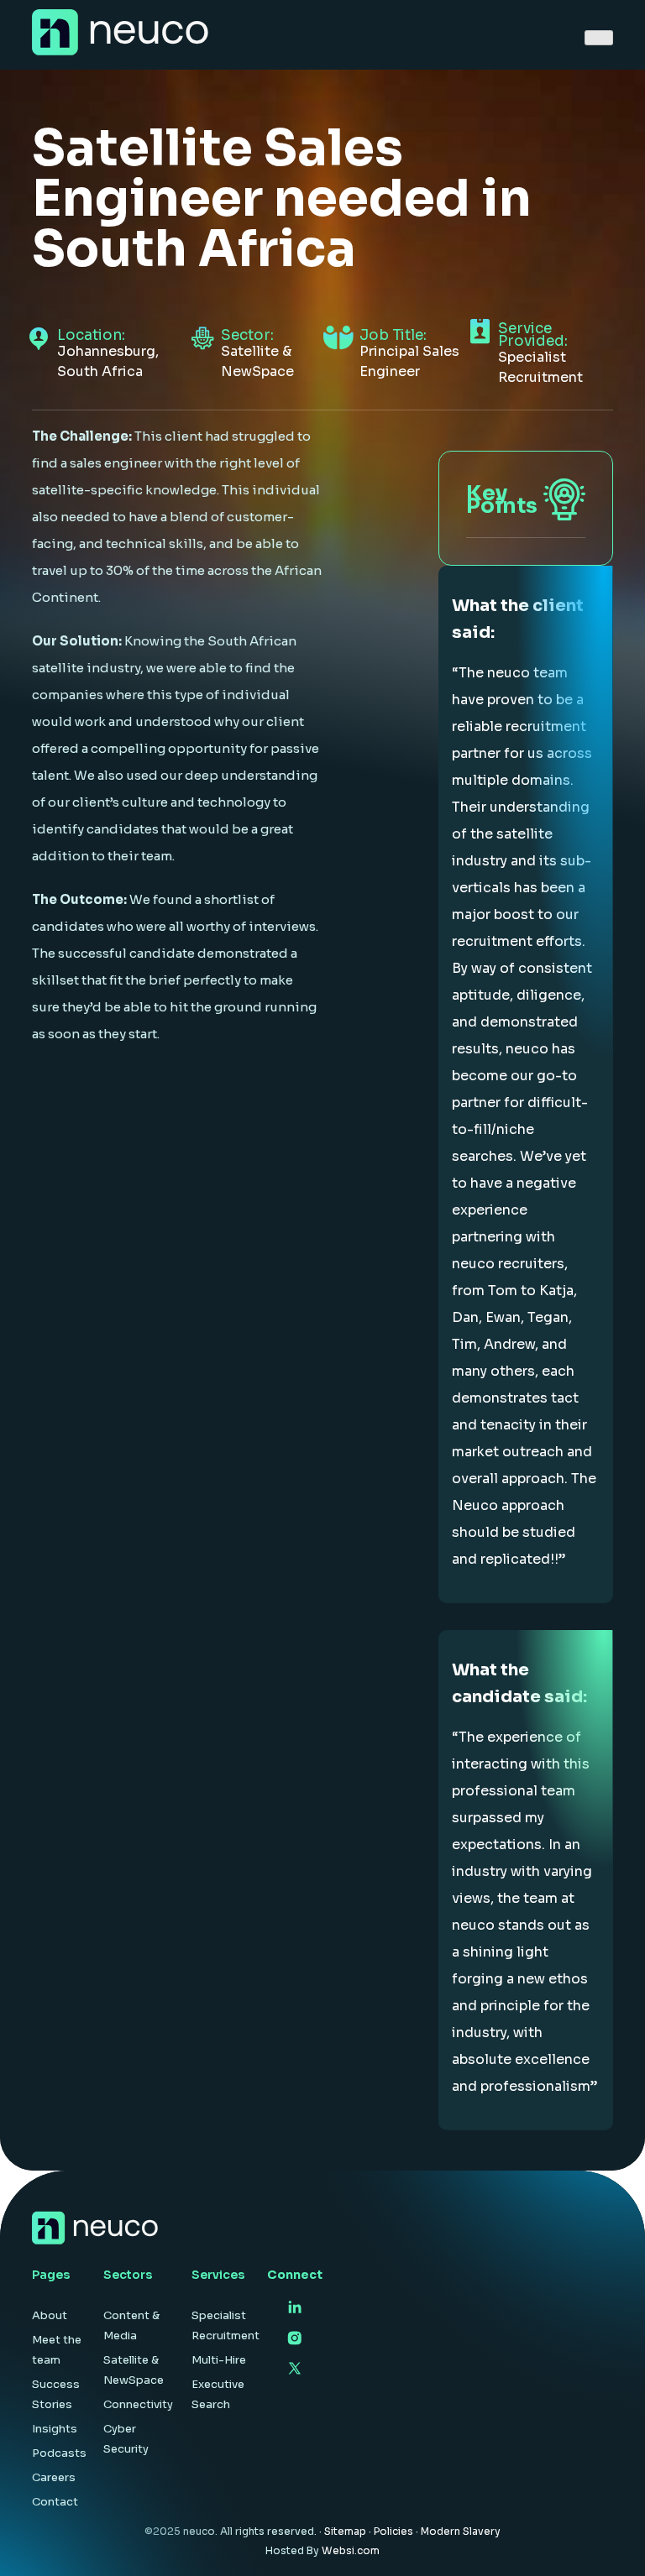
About (50, 2315)
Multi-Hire (219, 2360)
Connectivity (138, 2404)
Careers (54, 2477)
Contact (55, 2502)
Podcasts (59, 2453)
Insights (55, 2429)
